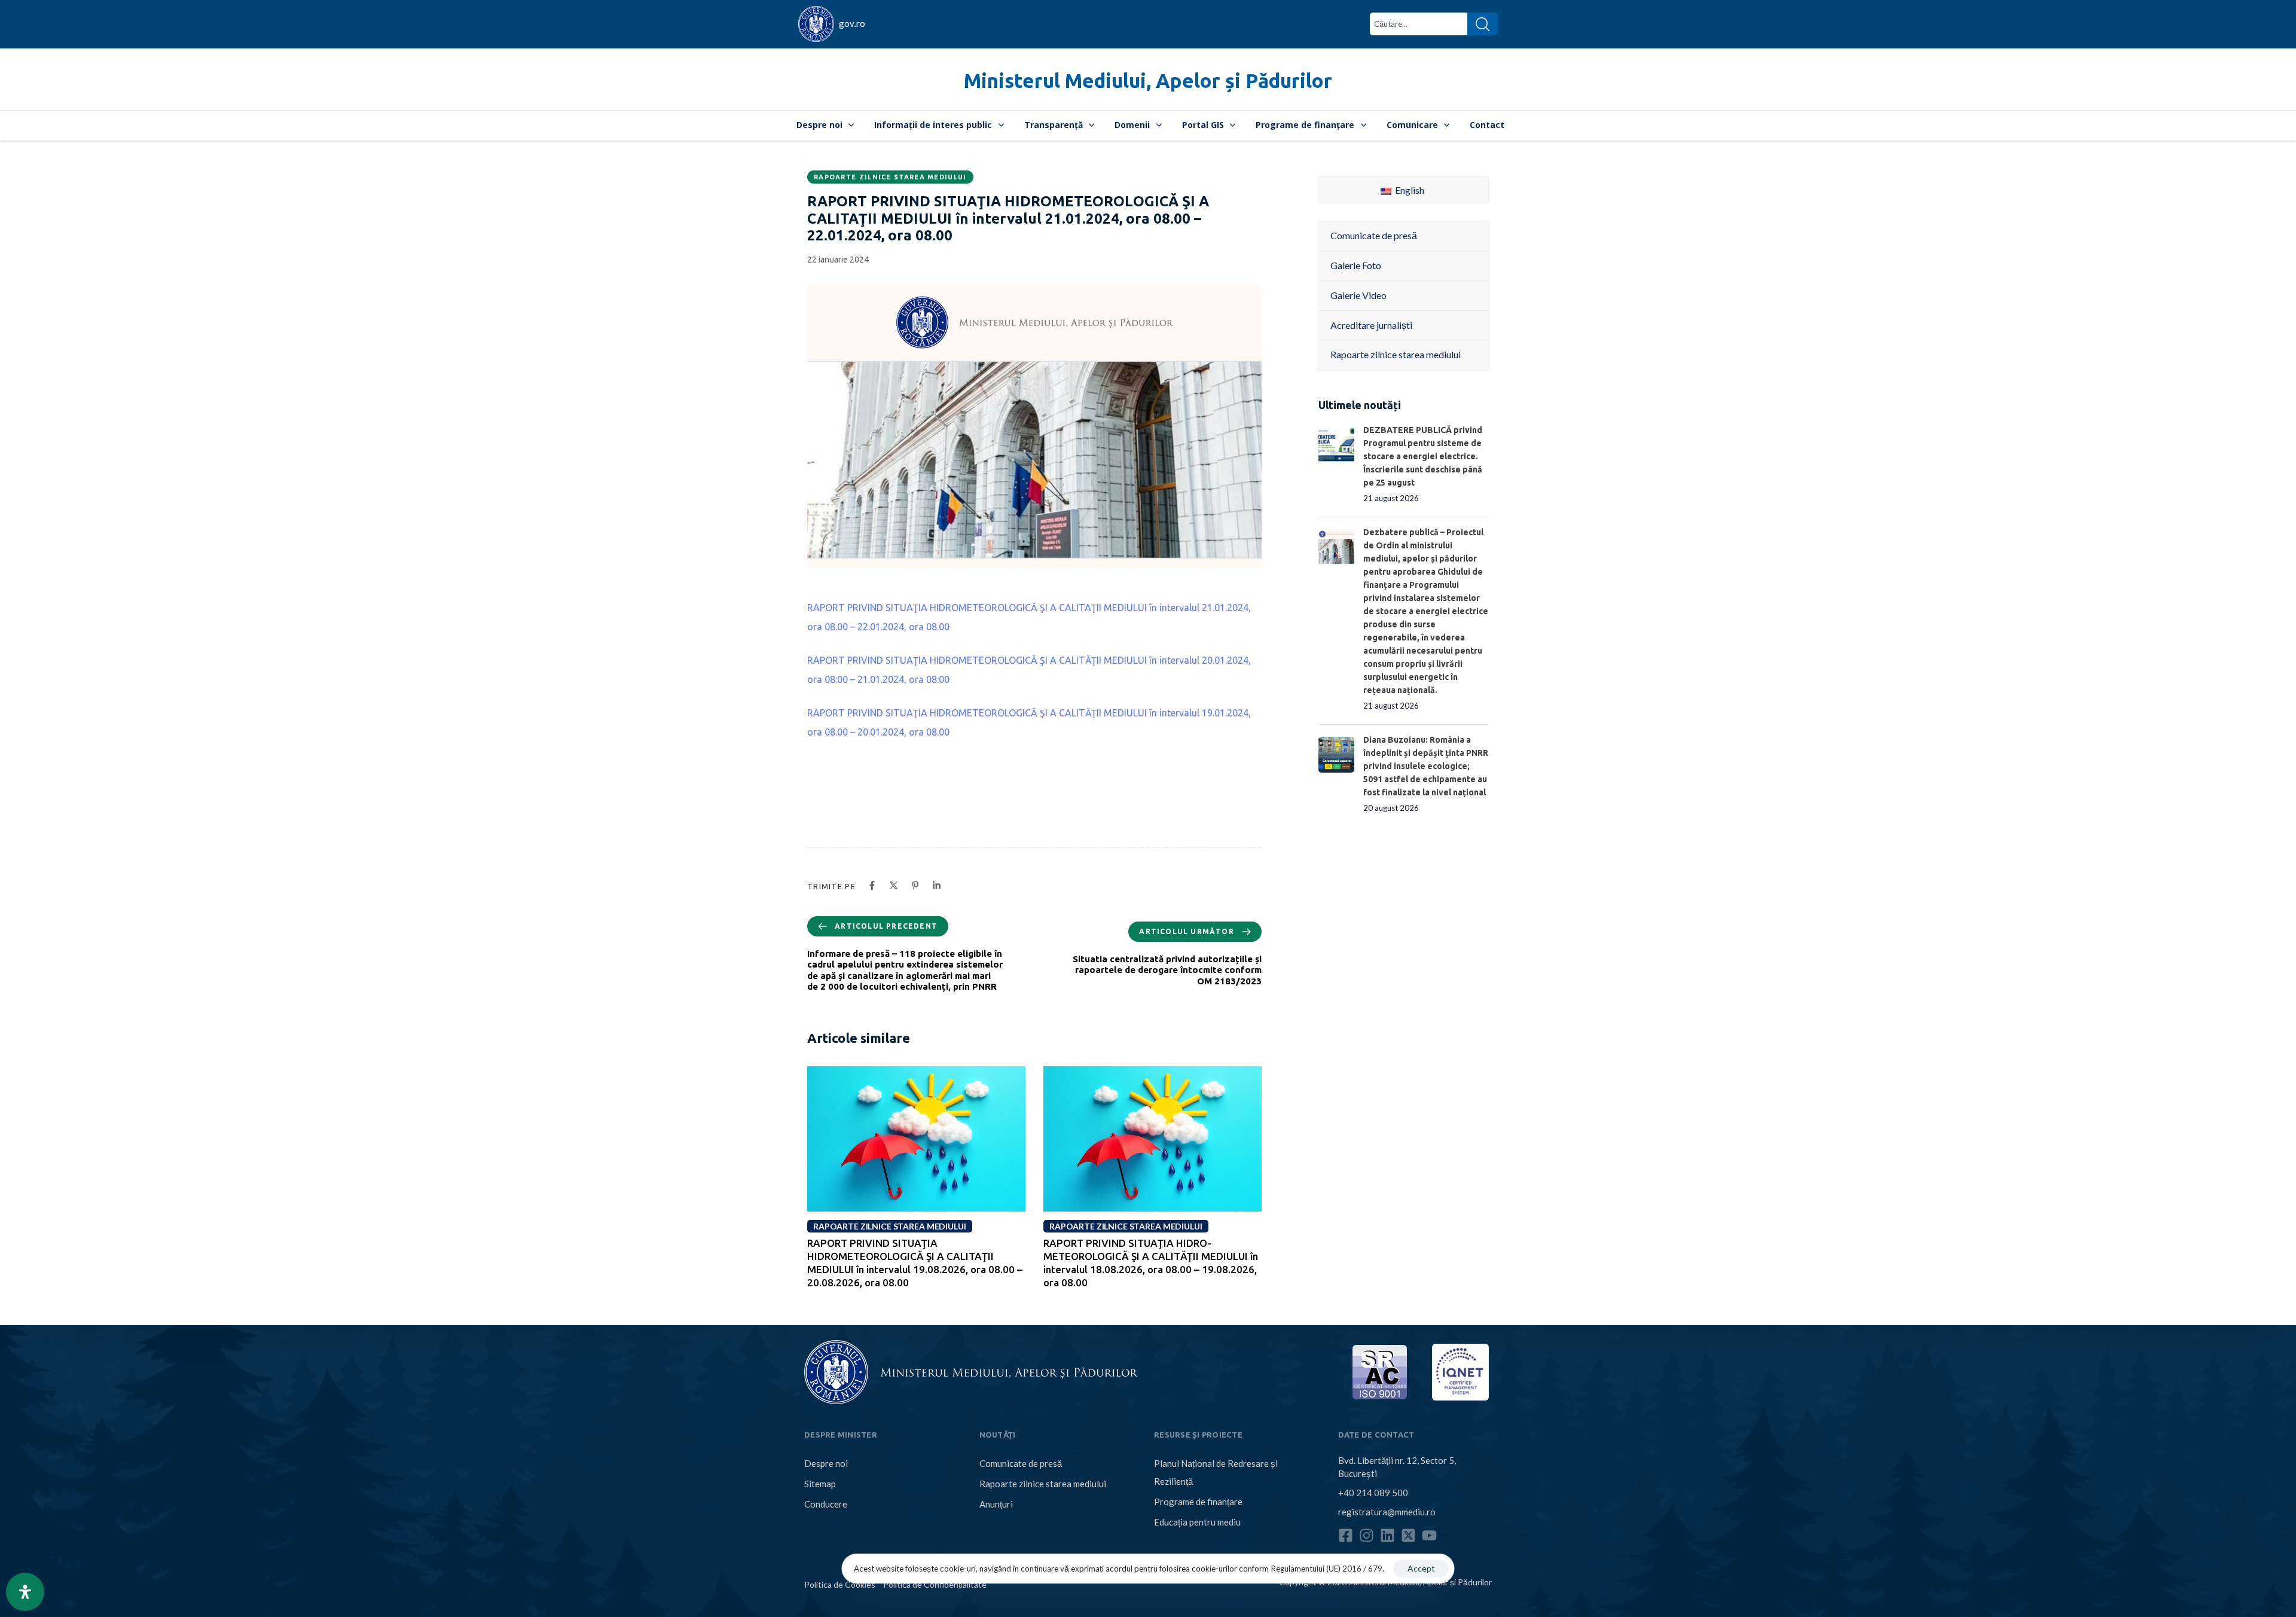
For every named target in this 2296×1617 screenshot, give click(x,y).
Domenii (1132, 125)
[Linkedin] (1387, 1535)
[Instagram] (1367, 1535)
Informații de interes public (933, 125)
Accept (1421, 1568)
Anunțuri (996, 1504)
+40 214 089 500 (1373, 1493)
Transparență (1054, 125)
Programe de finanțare (1305, 125)
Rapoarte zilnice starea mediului (890, 177)
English (1409, 190)
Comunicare (1412, 125)
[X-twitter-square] (1408, 1535)
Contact (1487, 125)
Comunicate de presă (1021, 1463)
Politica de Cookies (840, 1584)
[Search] (1483, 24)
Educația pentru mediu (1197, 1522)
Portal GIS (1203, 125)
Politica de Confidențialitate (935, 1584)
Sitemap (820, 1484)
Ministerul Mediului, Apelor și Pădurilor (1148, 80)
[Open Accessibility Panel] (25, 1592)
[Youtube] (1429, 1535)
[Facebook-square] (1346, 1535)
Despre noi (819, 125)
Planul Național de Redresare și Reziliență (1216, 1472)
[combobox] (1419, 24)
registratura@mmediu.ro (1387, 1512)
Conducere (826, 1504)
